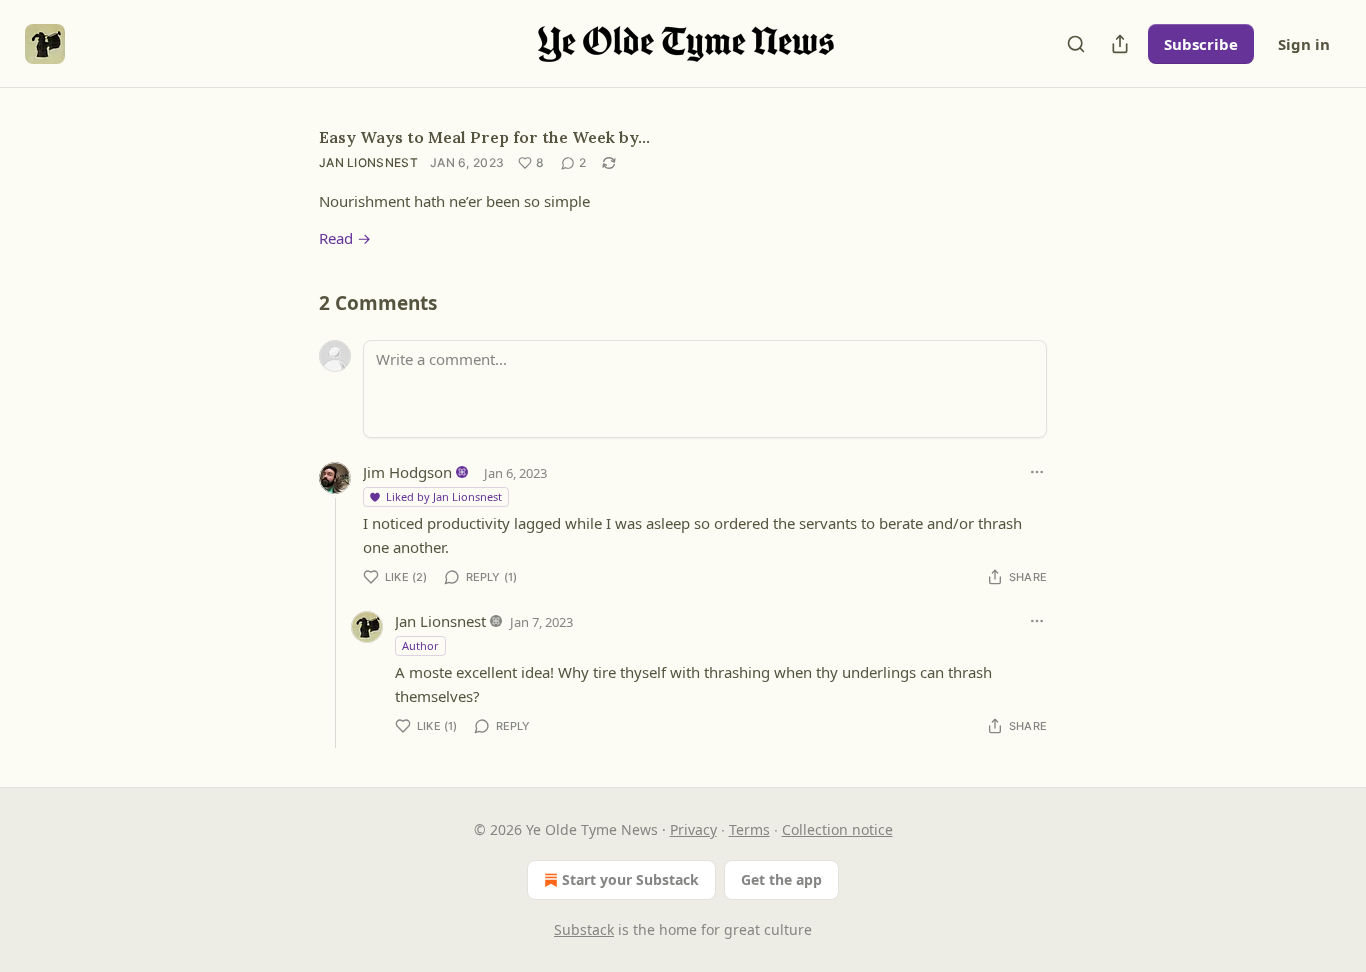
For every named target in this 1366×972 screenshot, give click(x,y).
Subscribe (1201, 44)
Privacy (693, 829)
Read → (345, 238)
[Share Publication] (1120, 44)
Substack (584, 929)
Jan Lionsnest (368, 162)
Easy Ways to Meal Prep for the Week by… (484, 137)
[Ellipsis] (1037, 472)
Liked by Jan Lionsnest (444, 496)
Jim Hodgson (407, 472)
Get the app (781, 879)
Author (420, 645)
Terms (749, 829)
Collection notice (837, 829)
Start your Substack (630, 879)
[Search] (1076, 44)
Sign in (1304, 44)
